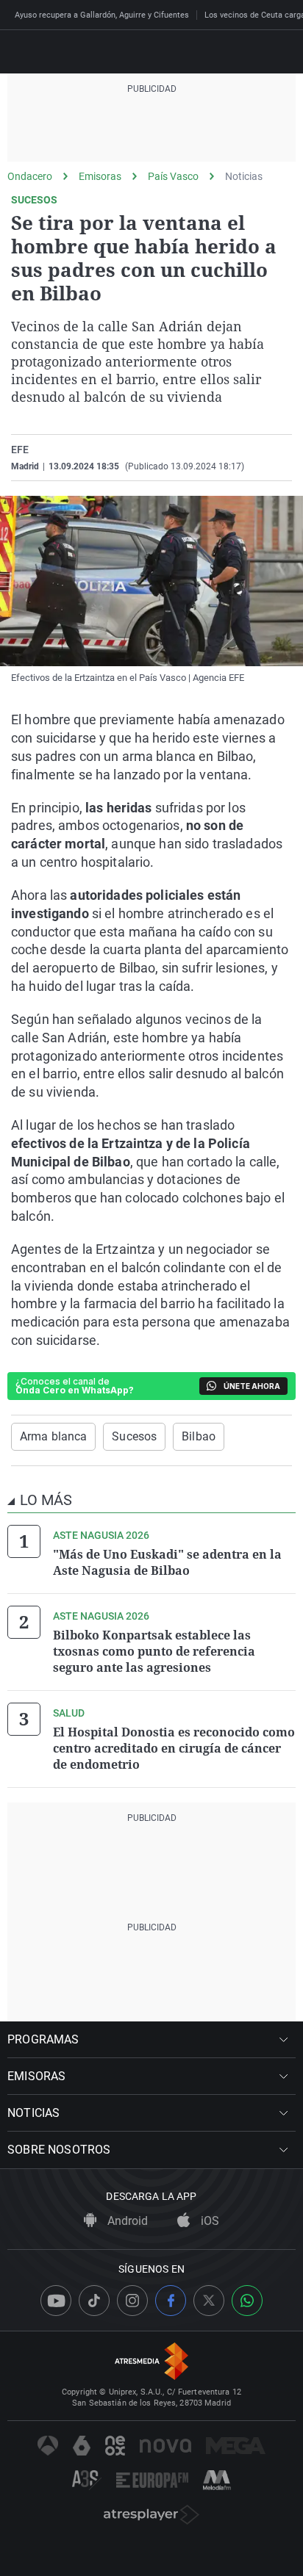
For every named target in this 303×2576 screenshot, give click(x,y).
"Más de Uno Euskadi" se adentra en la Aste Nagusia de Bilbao (167, 1562)
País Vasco (173, 176)
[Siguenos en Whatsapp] (247, 2301)
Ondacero (30, 176)
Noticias (244, 176)
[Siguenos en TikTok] (94, 2301)
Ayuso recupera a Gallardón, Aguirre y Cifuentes (102, 15)
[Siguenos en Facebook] (171, 2301)
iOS (208, 2221)
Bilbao (199, 1436)
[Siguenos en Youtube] (56, 2301)
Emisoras (100, 176)
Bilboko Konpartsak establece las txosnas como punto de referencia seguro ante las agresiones (154, 1651)
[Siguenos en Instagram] (132, 2301)
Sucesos (134, 1436)
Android (126, 2221)
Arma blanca (53, 1436)
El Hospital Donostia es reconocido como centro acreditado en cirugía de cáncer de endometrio (174, 1748)
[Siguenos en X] (209, 2301)
